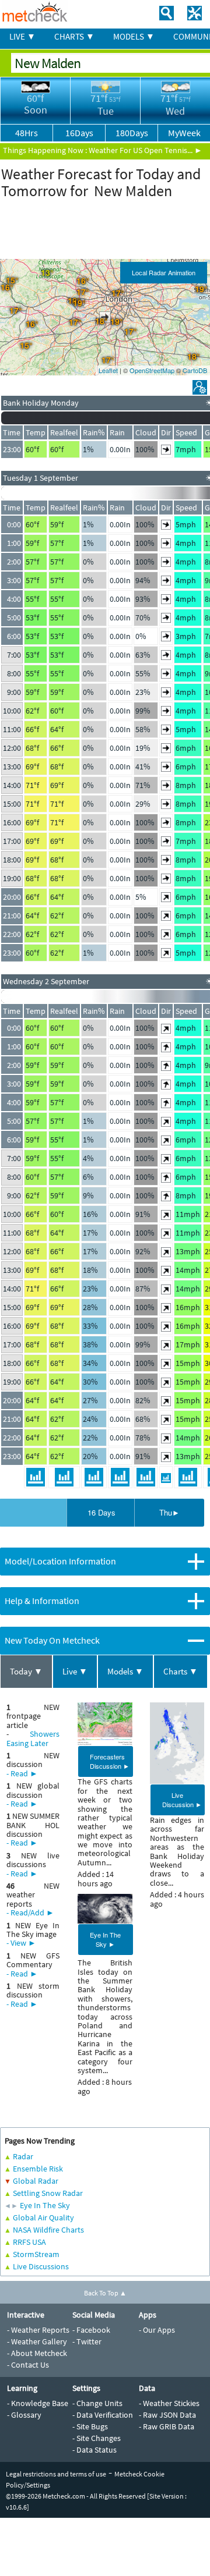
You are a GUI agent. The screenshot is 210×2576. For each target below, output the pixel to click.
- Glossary (24, 2415)
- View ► (21, 1943)
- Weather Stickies (169, 2403)
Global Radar (36, 2181)
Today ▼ (26, 1671)
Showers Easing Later (33, 1738)
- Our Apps (157, 2330)
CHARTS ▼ (74, 36)
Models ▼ (125, 1671)
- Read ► (22, 1773)
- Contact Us (28, 2365)
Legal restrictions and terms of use (56, 2474)
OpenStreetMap (152, 370)
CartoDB (195, 370)
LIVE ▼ (22, 36)
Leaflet (108, 370)
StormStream (36, 2254)
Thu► (169, 1512)
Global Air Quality (43, 2217)
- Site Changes (97, 2438)
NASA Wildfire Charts (48, 2230)
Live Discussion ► (182, 1800)
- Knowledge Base (38, 2403)
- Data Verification (103, 2415)
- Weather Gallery (37, 2341)
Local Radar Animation (164, 272)
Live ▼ (75, 1671)
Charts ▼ (181, 1671)
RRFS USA (29, 2242)
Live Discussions (41, 2266)
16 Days (101, 1512)
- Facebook (91, 2330)
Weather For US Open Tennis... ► (146, 150)
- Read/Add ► (30, 1913)
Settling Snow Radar (48, 2193)
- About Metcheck (37, 2353)
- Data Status (94, 2450)
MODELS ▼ (134, 36)
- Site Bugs (90, 2426)
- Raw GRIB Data (167, 2426)
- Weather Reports (38, 2330)
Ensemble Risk (38, 2169)
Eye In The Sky (45, 2205)
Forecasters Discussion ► (110, 1761)
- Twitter (87, 2341)
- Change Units (97, 2403)
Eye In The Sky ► (105, 1939)
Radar (23, 2156)
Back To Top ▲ (105, 2293)
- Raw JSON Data (167, 2415)
